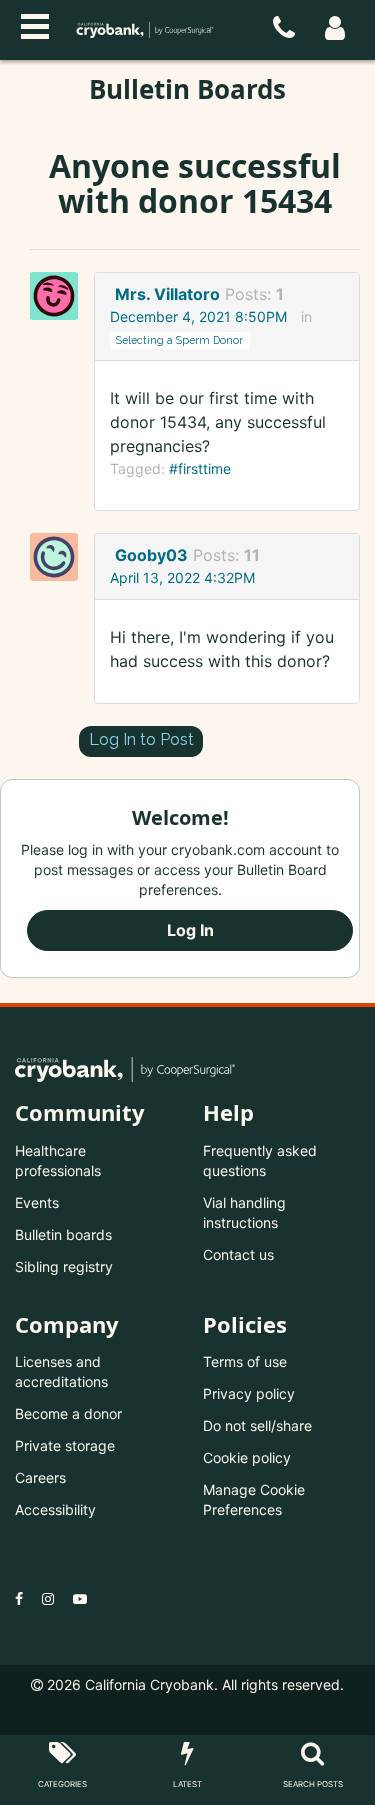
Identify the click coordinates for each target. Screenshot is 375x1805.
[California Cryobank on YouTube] (80, 1598)
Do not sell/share (257, 1425)
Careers (40, 1477)
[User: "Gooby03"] (60, 557)
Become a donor (68, 1413)
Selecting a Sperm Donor (179, 340)
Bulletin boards (63, 1234)
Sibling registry (64, 1266)
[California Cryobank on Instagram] (48, 1598)
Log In (190, 930)
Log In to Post (141, 739)
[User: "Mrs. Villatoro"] (60, 296)
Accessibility (55, 1509)
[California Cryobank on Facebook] (19, 1598)
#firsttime (200, 468)
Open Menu (35, 24)
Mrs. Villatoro (167, 294)
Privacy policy (249, 1393)
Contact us (238, 1254)
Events (37, 1202)
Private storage (65, 1445)
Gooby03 (151, 555)
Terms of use (245, 1361)
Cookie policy (247, 1457)
